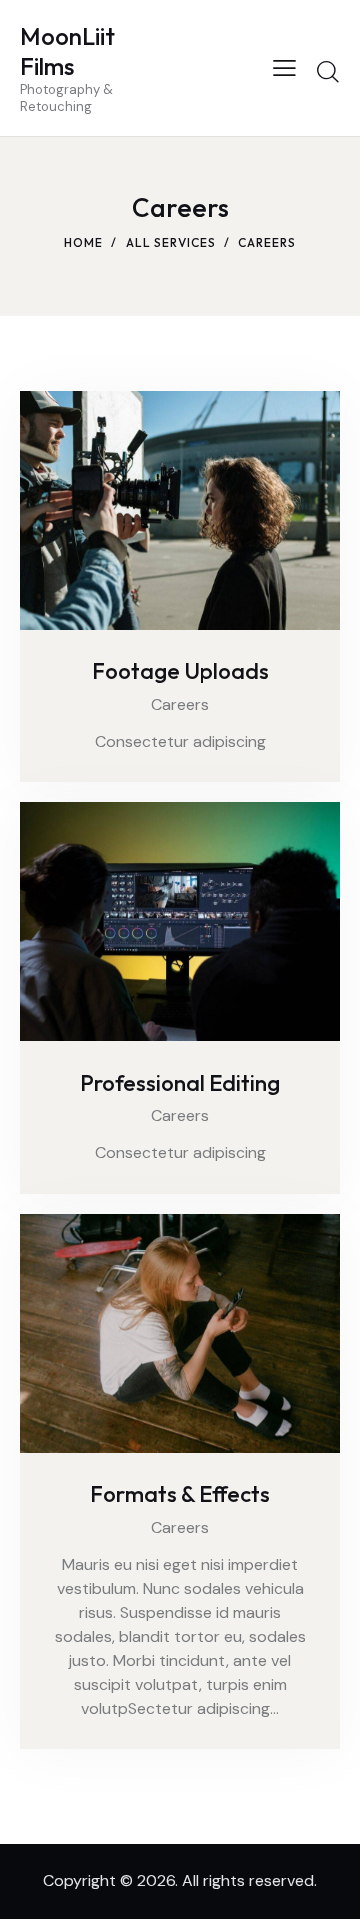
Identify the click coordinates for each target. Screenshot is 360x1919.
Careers (180, 704)
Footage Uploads (180, 671)
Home (83, 242)
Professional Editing (180, 1083)
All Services (171, 242)
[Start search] (327, 71)
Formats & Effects (180, 1494)
